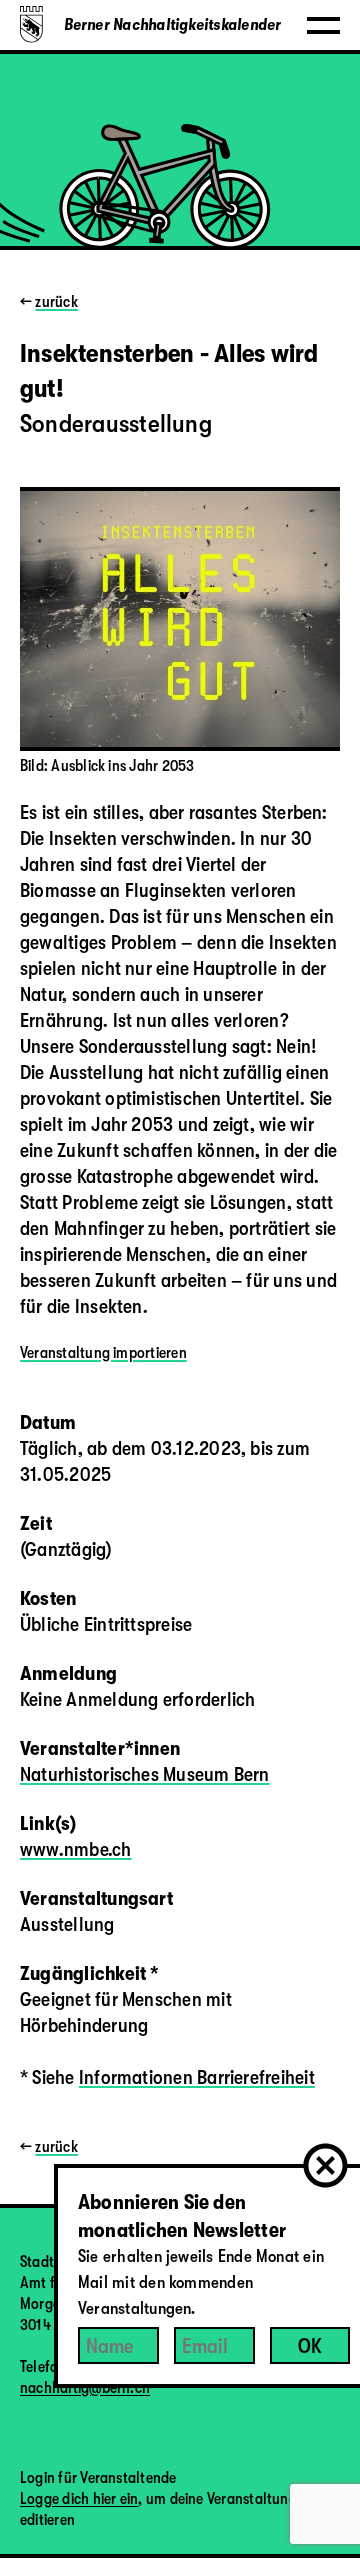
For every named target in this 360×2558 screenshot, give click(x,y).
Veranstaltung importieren (103, 1353)
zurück (56, 302)
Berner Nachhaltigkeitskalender (173, 25)
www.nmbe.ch (76, 1849)
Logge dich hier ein (79, 2499)
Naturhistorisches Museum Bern (145, 1774)
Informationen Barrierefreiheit (197, 2077)
